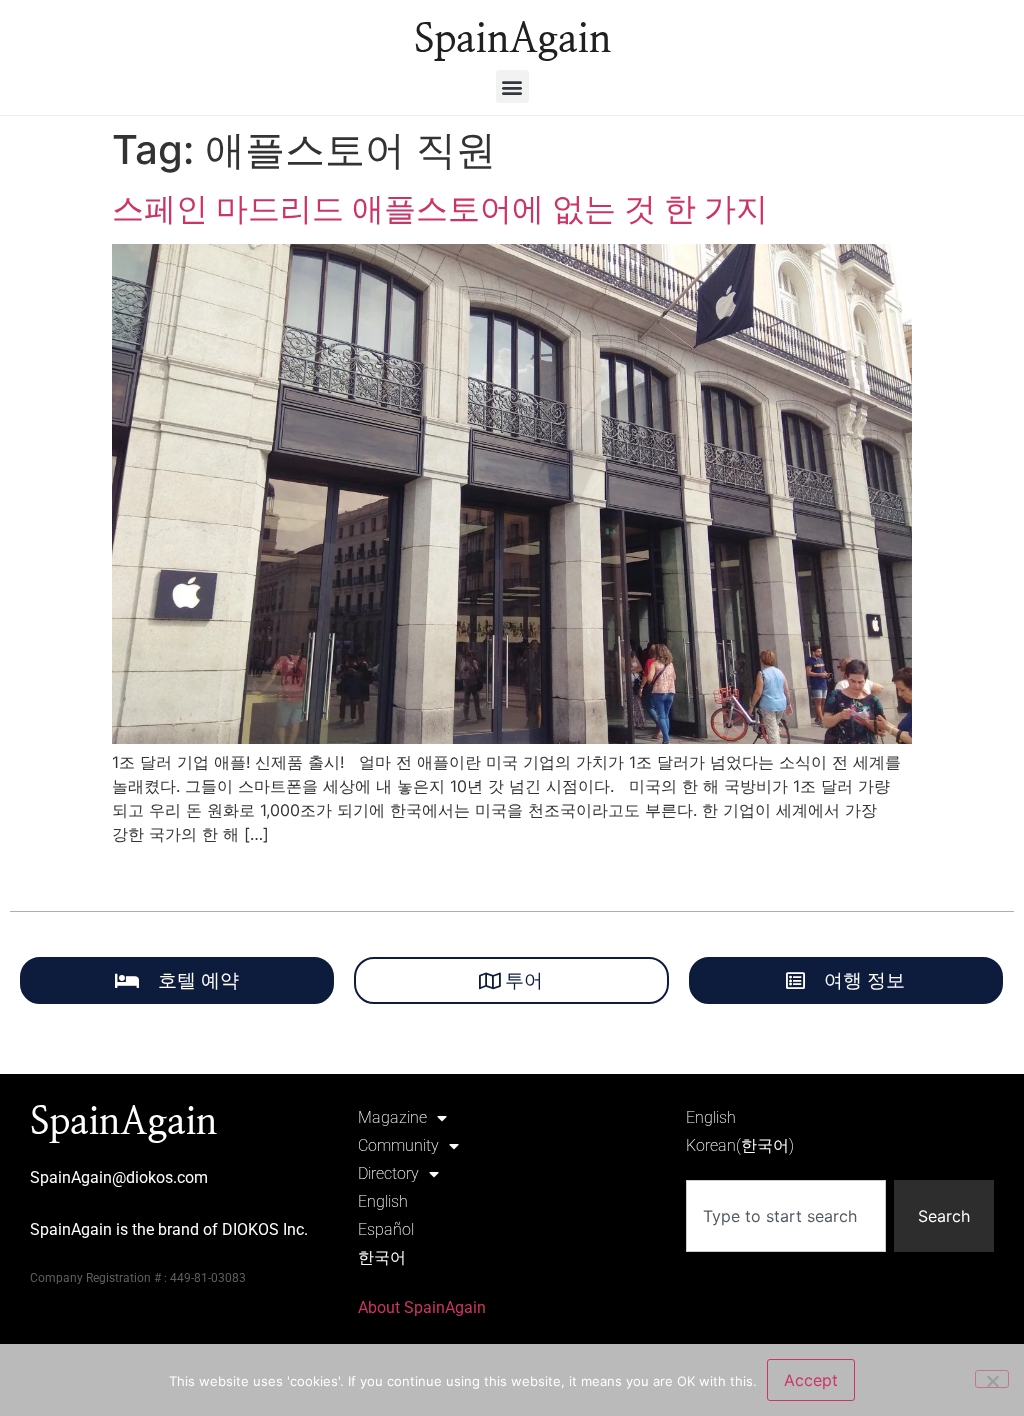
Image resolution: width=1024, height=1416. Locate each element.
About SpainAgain (422, 1307)
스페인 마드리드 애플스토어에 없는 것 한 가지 (440, 208)
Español (386, 1229)
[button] (512, 86)
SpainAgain (512, 40)
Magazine (392, 1117)
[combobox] (786, 1216)
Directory (388, 1173)
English (383, 1201)
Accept (811, 1380)
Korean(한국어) (740, 1145)
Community (398, 1145)
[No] (992, 1379)
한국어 (382, 1257)
